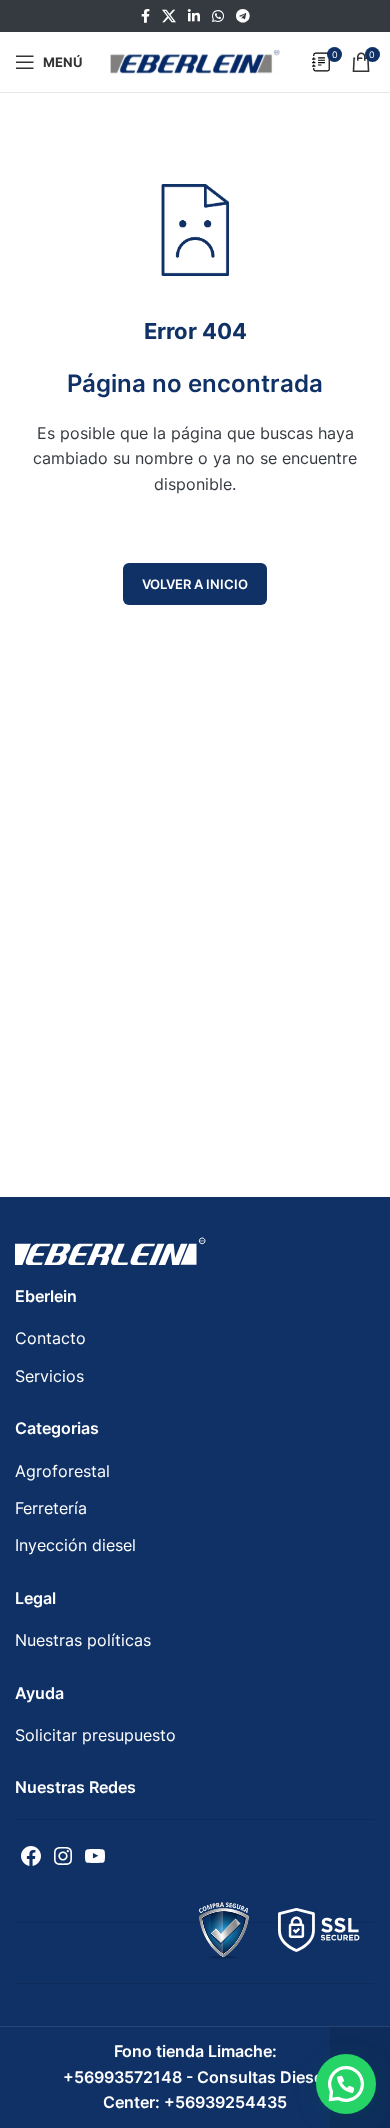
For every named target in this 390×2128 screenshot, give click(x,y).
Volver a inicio (195, 584)
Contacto (50, 1338)
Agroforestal (62, 1471)
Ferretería (51, 1508)
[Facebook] (31, 1856)
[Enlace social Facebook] (145, 16)
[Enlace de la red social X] (169, 16)
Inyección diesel (75, 1545)
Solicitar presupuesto (95, 1735)
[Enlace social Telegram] (243, 16)
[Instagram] (63, 1856)
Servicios (49, 1376)
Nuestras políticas (83, 1640)
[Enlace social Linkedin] (194, 16)
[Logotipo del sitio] (195, 60)
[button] (346, 2084)
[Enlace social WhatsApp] (218, 16)
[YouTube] (95, 1856)
